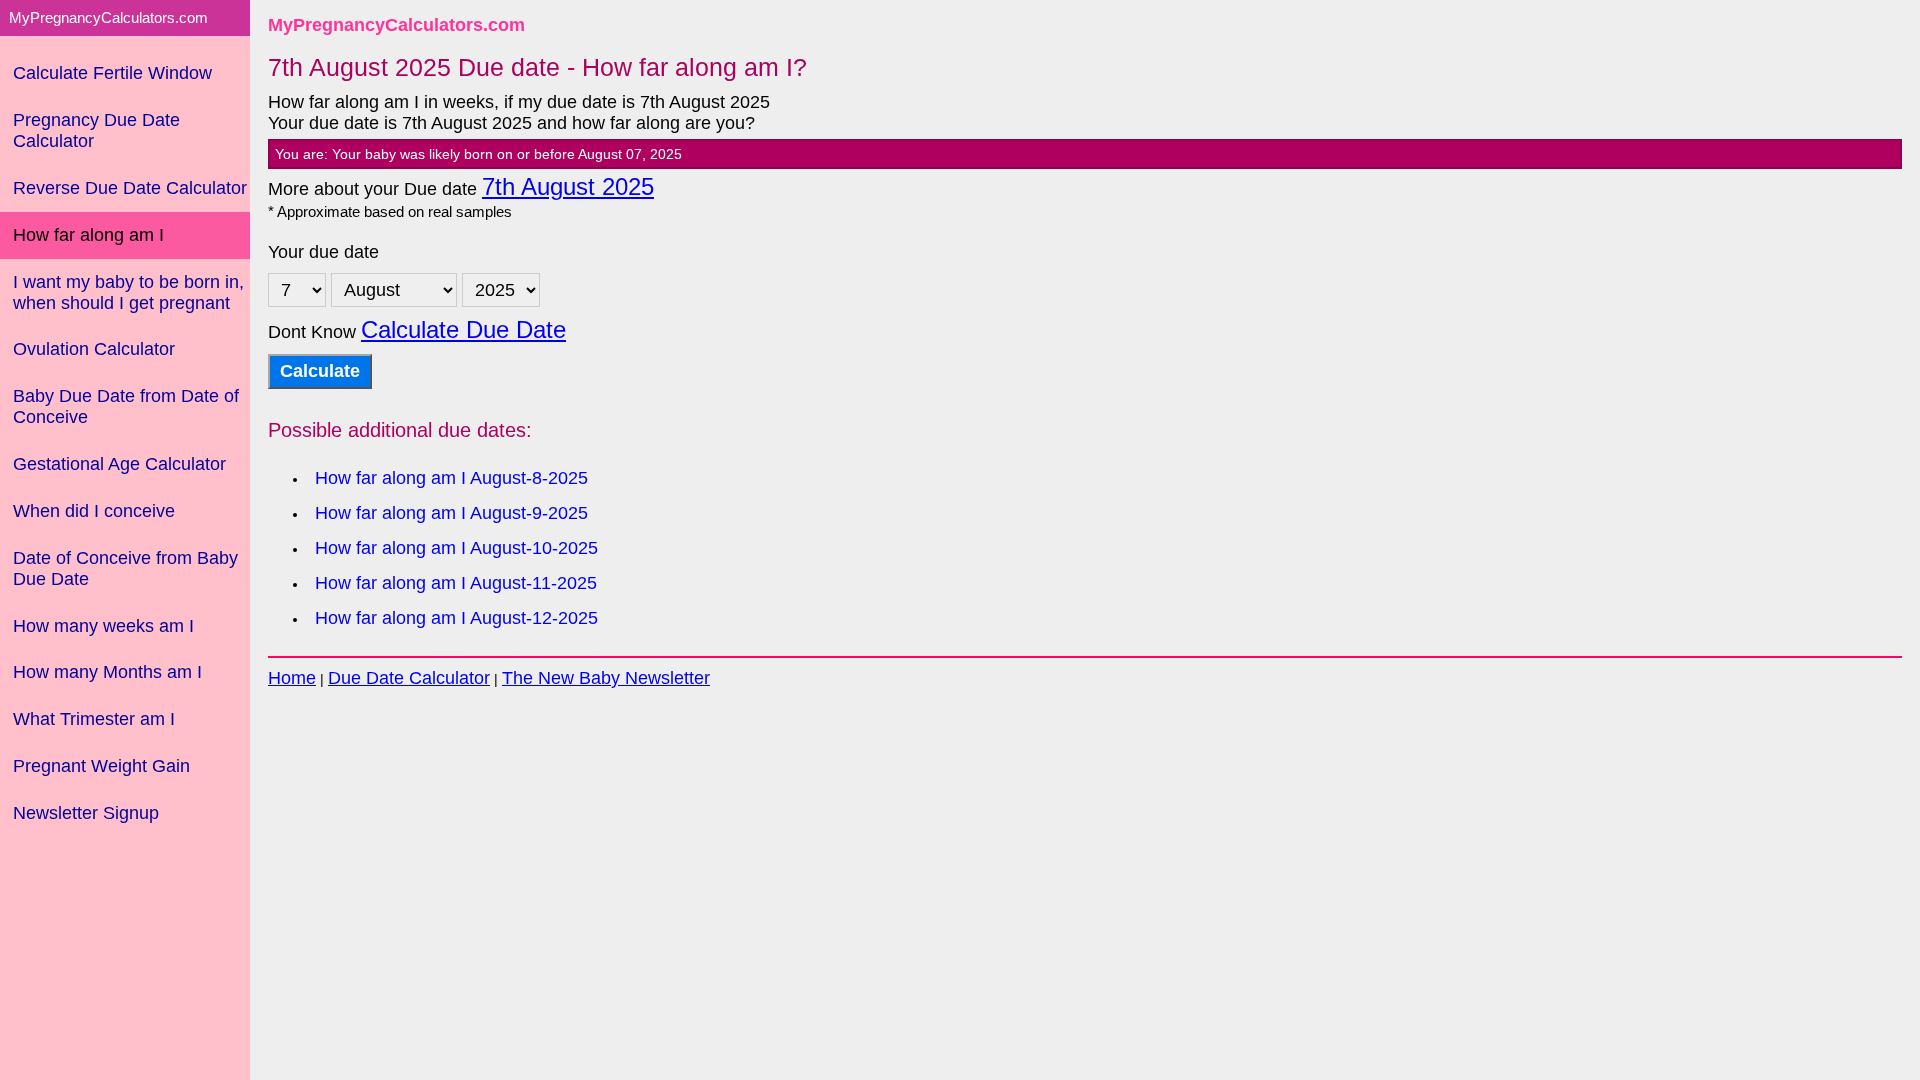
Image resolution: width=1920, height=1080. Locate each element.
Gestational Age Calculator (119, 464)
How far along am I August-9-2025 (451, 513)
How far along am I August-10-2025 (456, 548)
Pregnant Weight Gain (101, 766)
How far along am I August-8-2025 (451, 478)
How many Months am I (107, 672)
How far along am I (88, 235)
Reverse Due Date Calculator (130, 188)
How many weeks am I (103, 626)
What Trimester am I (94, 719)
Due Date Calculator (409, 678)
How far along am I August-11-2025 (456, 583)
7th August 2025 (568, 187)
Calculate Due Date (463, 330)
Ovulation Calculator (94, 349)
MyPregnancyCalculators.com (396, 25)
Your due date (323, 252)
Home (292, 678)
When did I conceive (94, 511)
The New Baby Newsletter (606, 678)
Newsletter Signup (86, 813)
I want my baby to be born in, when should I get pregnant (128, 292)
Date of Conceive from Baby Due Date (125, 568)
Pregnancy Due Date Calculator (96, 130)
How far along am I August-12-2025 (456, 618)
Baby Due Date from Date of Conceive (126, 406)
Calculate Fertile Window (112, 73)
